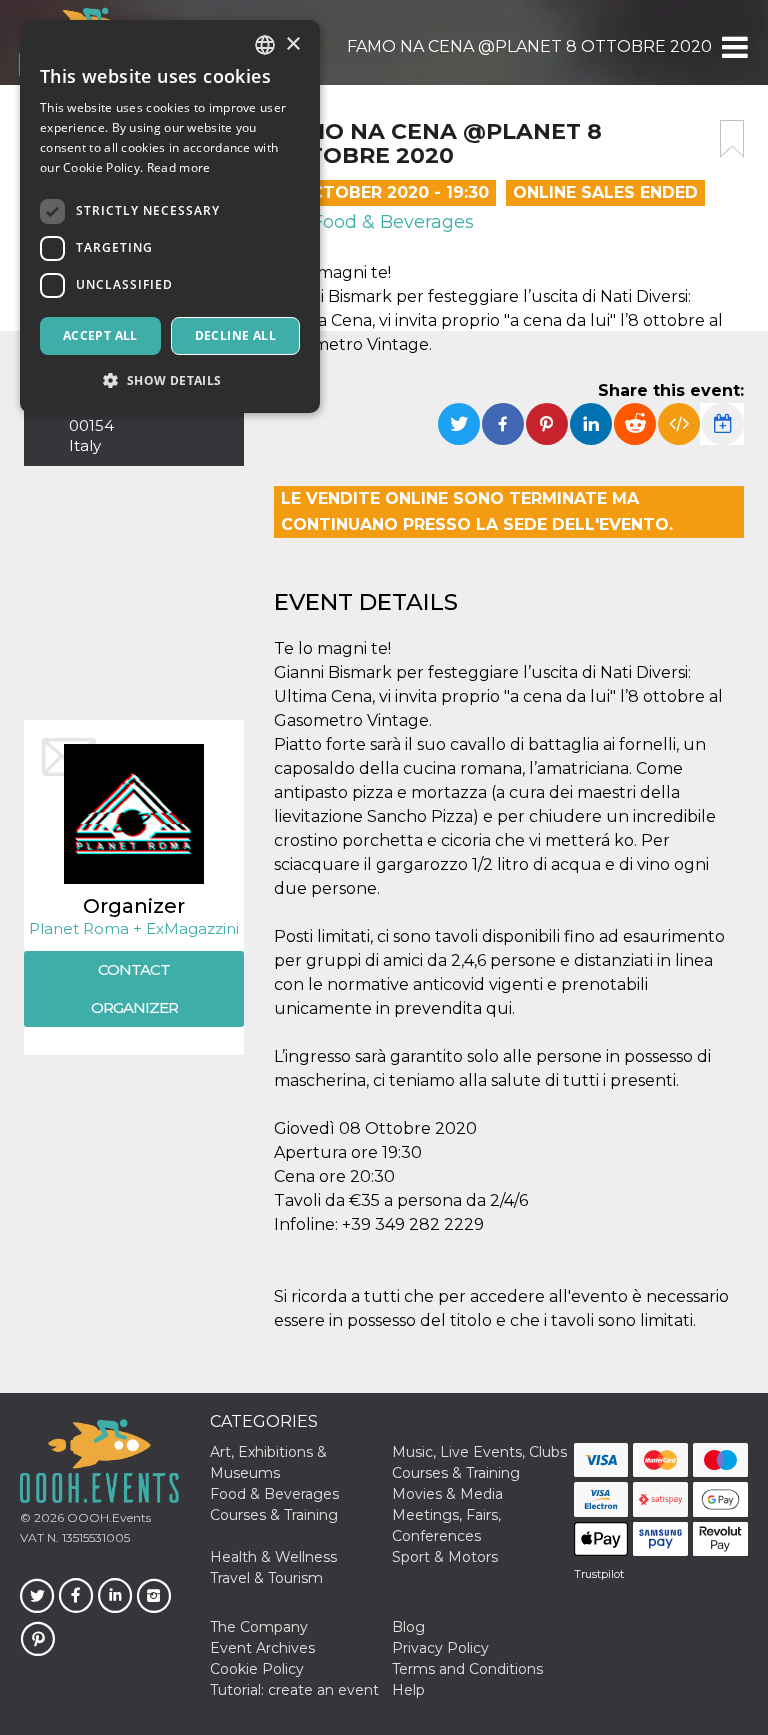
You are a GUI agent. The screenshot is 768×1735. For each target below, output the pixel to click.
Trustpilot (599, 1574)
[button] (733, 47)
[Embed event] (679, 424)
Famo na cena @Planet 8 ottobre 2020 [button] (529, 46)
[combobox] (265, 45)
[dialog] (170, 216)
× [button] (292, 44)
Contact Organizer (134, 988)
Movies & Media (447, 1494)
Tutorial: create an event (294, 1690)
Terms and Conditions (467, 1669)
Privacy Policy (440, 1648)
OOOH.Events (107, 1517)
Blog (408, 1627)
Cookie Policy (257, 1669)
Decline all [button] (235, 335)
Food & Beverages (390, 222)
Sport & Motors (445, 1557)
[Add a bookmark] (732, 139)
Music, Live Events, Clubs (479, 1452)
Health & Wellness (273, 1557)
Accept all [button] (100, 335)
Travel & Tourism (266, 1578)
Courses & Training (456, 1473)
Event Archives (262, 1648)
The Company (259, 1627)
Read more (179, 167)
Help (408, 1690)
